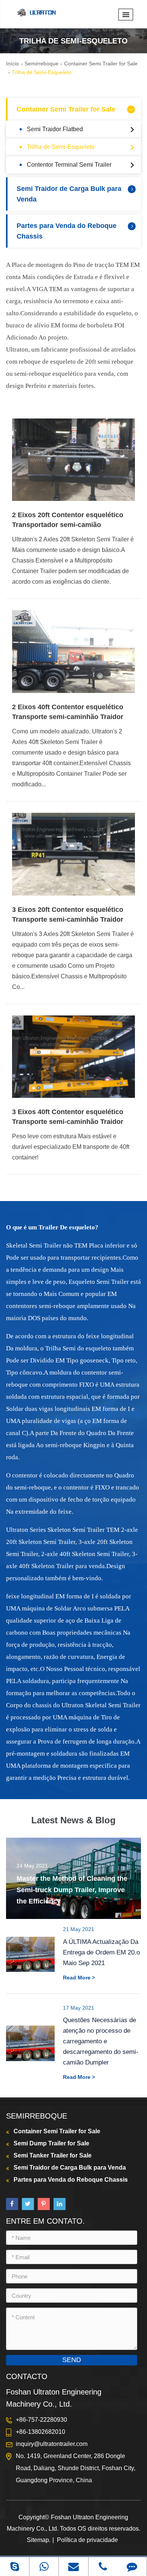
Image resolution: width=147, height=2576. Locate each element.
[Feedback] (132, 2566)
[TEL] (103, 2566)
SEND (72, 2360)
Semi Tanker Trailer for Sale (53, 2155)
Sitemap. (39, 2540)
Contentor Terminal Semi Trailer (69, 165)
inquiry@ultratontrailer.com (52, 2444)
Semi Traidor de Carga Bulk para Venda (69, 194)
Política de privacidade (87, 2540)
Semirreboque (41, 64)
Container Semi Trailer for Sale (101, 64)
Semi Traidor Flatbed (55, 129)
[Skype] (15, 2566)
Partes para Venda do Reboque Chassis (67, 231)
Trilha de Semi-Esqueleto (42, 72)
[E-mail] (73, 2566)
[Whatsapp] (44, 2566)
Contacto (27, 2376)
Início (12, 64)
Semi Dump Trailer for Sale (51, 2143)
